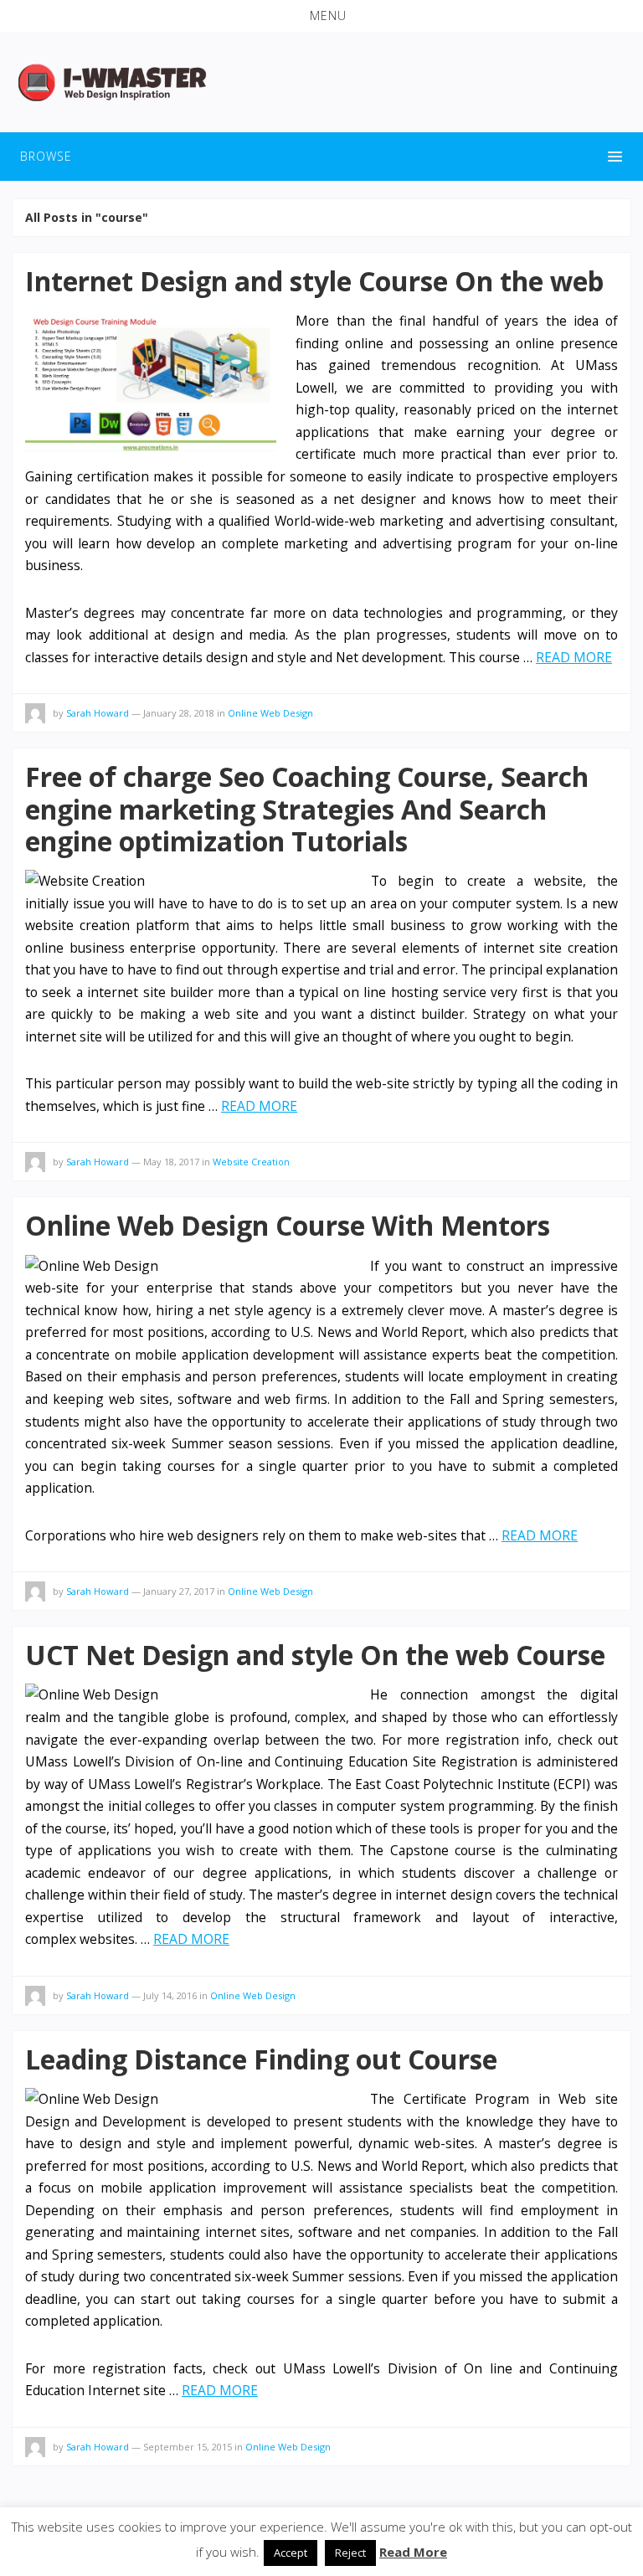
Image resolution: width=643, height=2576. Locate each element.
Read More (413, 2552)
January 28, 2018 (179, 713)
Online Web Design (270, 713)
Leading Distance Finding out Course (261, 2059)
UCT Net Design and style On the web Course (315, 1655)
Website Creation (251, 1162)
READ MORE (574, 657)
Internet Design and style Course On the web (314, 281)
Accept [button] (291, 2553)
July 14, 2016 (170, 1995)
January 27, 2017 (179, 1591)
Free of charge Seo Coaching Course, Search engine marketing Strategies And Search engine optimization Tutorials (307, 809)
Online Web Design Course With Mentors (288, 1225)
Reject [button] (350, 2553)
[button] (321, 16)
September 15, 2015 (188, 2447)
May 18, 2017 (171, 1162)
